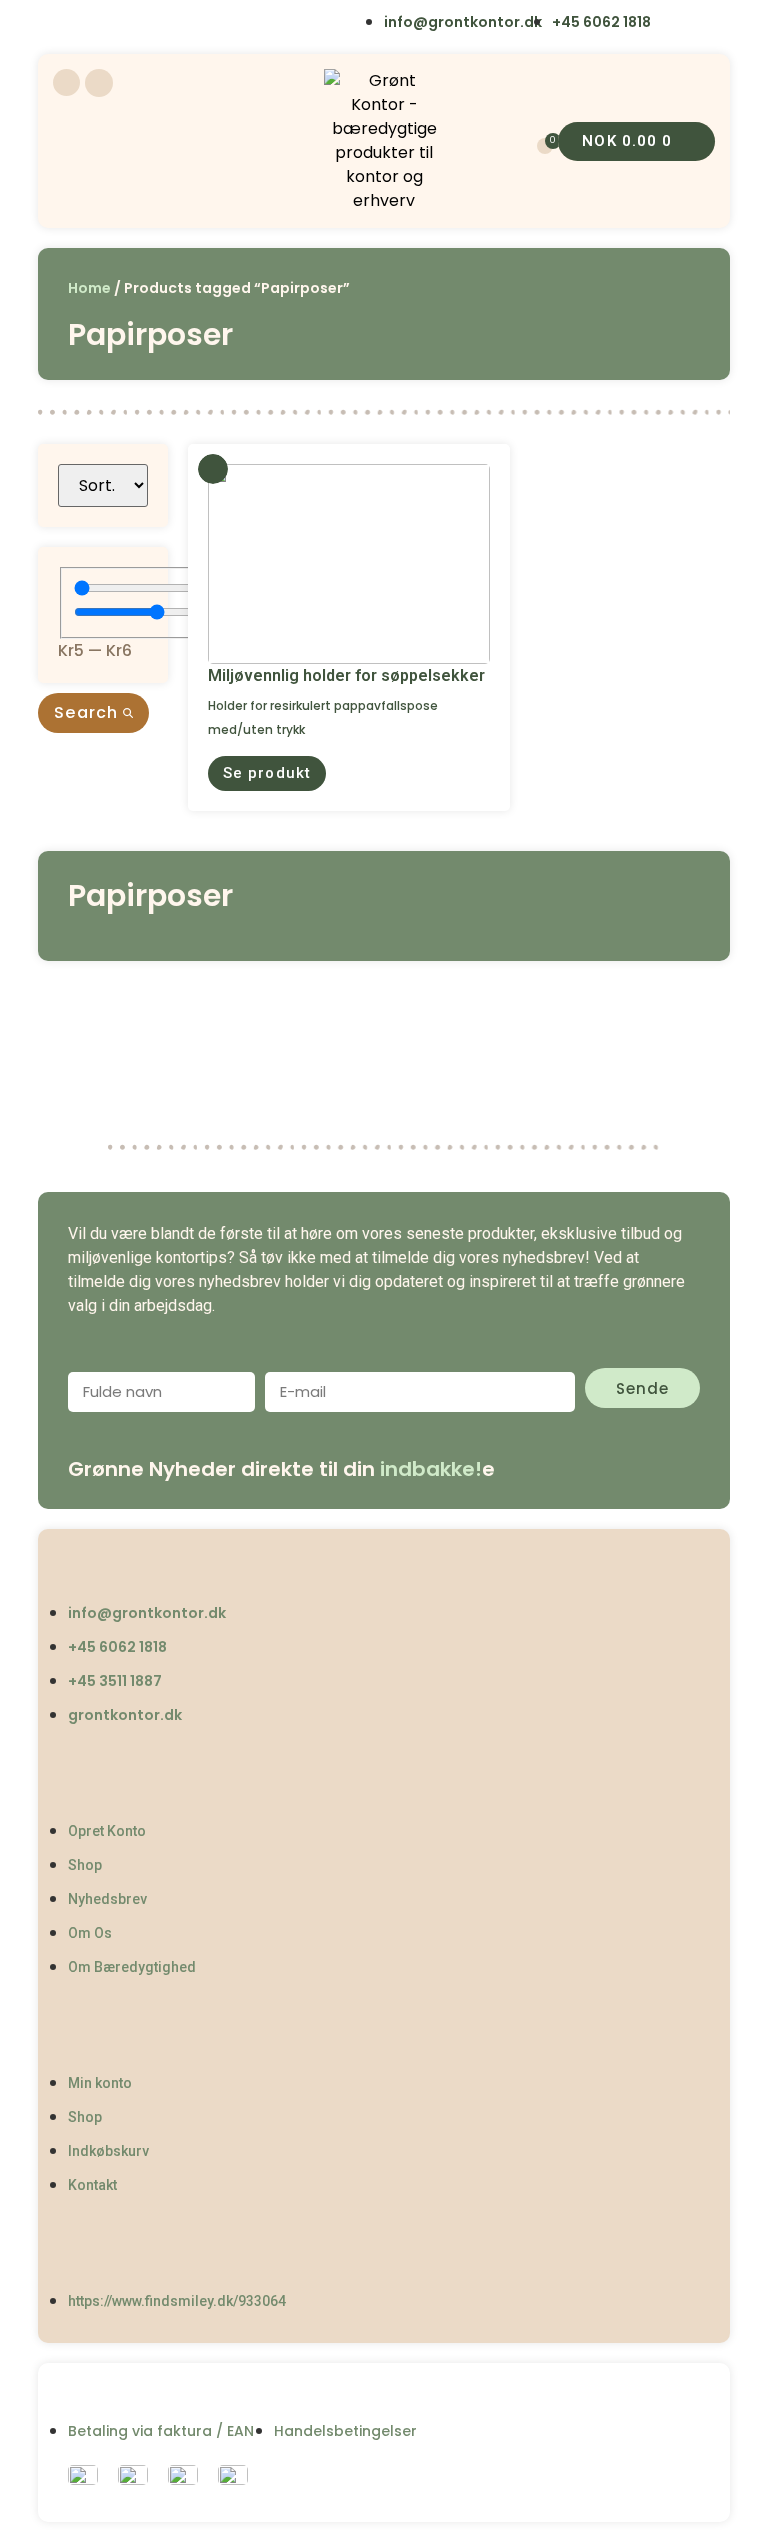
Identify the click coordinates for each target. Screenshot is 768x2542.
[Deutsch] (191, 24)
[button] (267, 773)
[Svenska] (149, 24)
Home (89, 288)
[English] (108, 24)
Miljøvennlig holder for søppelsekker (346, 675)
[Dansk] (66, 24)
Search (88, 712)
